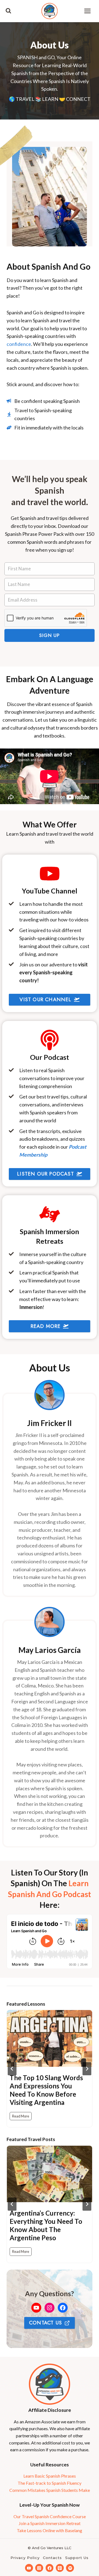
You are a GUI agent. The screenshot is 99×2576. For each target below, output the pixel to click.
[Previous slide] (12, 2069)
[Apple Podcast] (60, 2568)
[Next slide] (87, 2069)
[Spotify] (70, 2568)
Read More (22, 2117)
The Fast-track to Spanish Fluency (50, 2483)
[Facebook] (50, 2568)
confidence (19, 344)
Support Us (77, 2558)
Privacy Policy (25, 2558)
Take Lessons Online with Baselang (50, 2530)
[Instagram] (39, 2568)
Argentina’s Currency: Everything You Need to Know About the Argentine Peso (46, 2225)
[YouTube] (29, 2568)
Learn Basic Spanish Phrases (50, 2476)
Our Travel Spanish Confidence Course (50, 2516)
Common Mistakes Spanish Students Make (50, 2490)
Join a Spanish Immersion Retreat (50, 2523)
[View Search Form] (8, 11)
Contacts (52, 2558)
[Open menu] (87, 11)
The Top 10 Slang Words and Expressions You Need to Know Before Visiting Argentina (46, 2090)
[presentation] (50, 2038)
